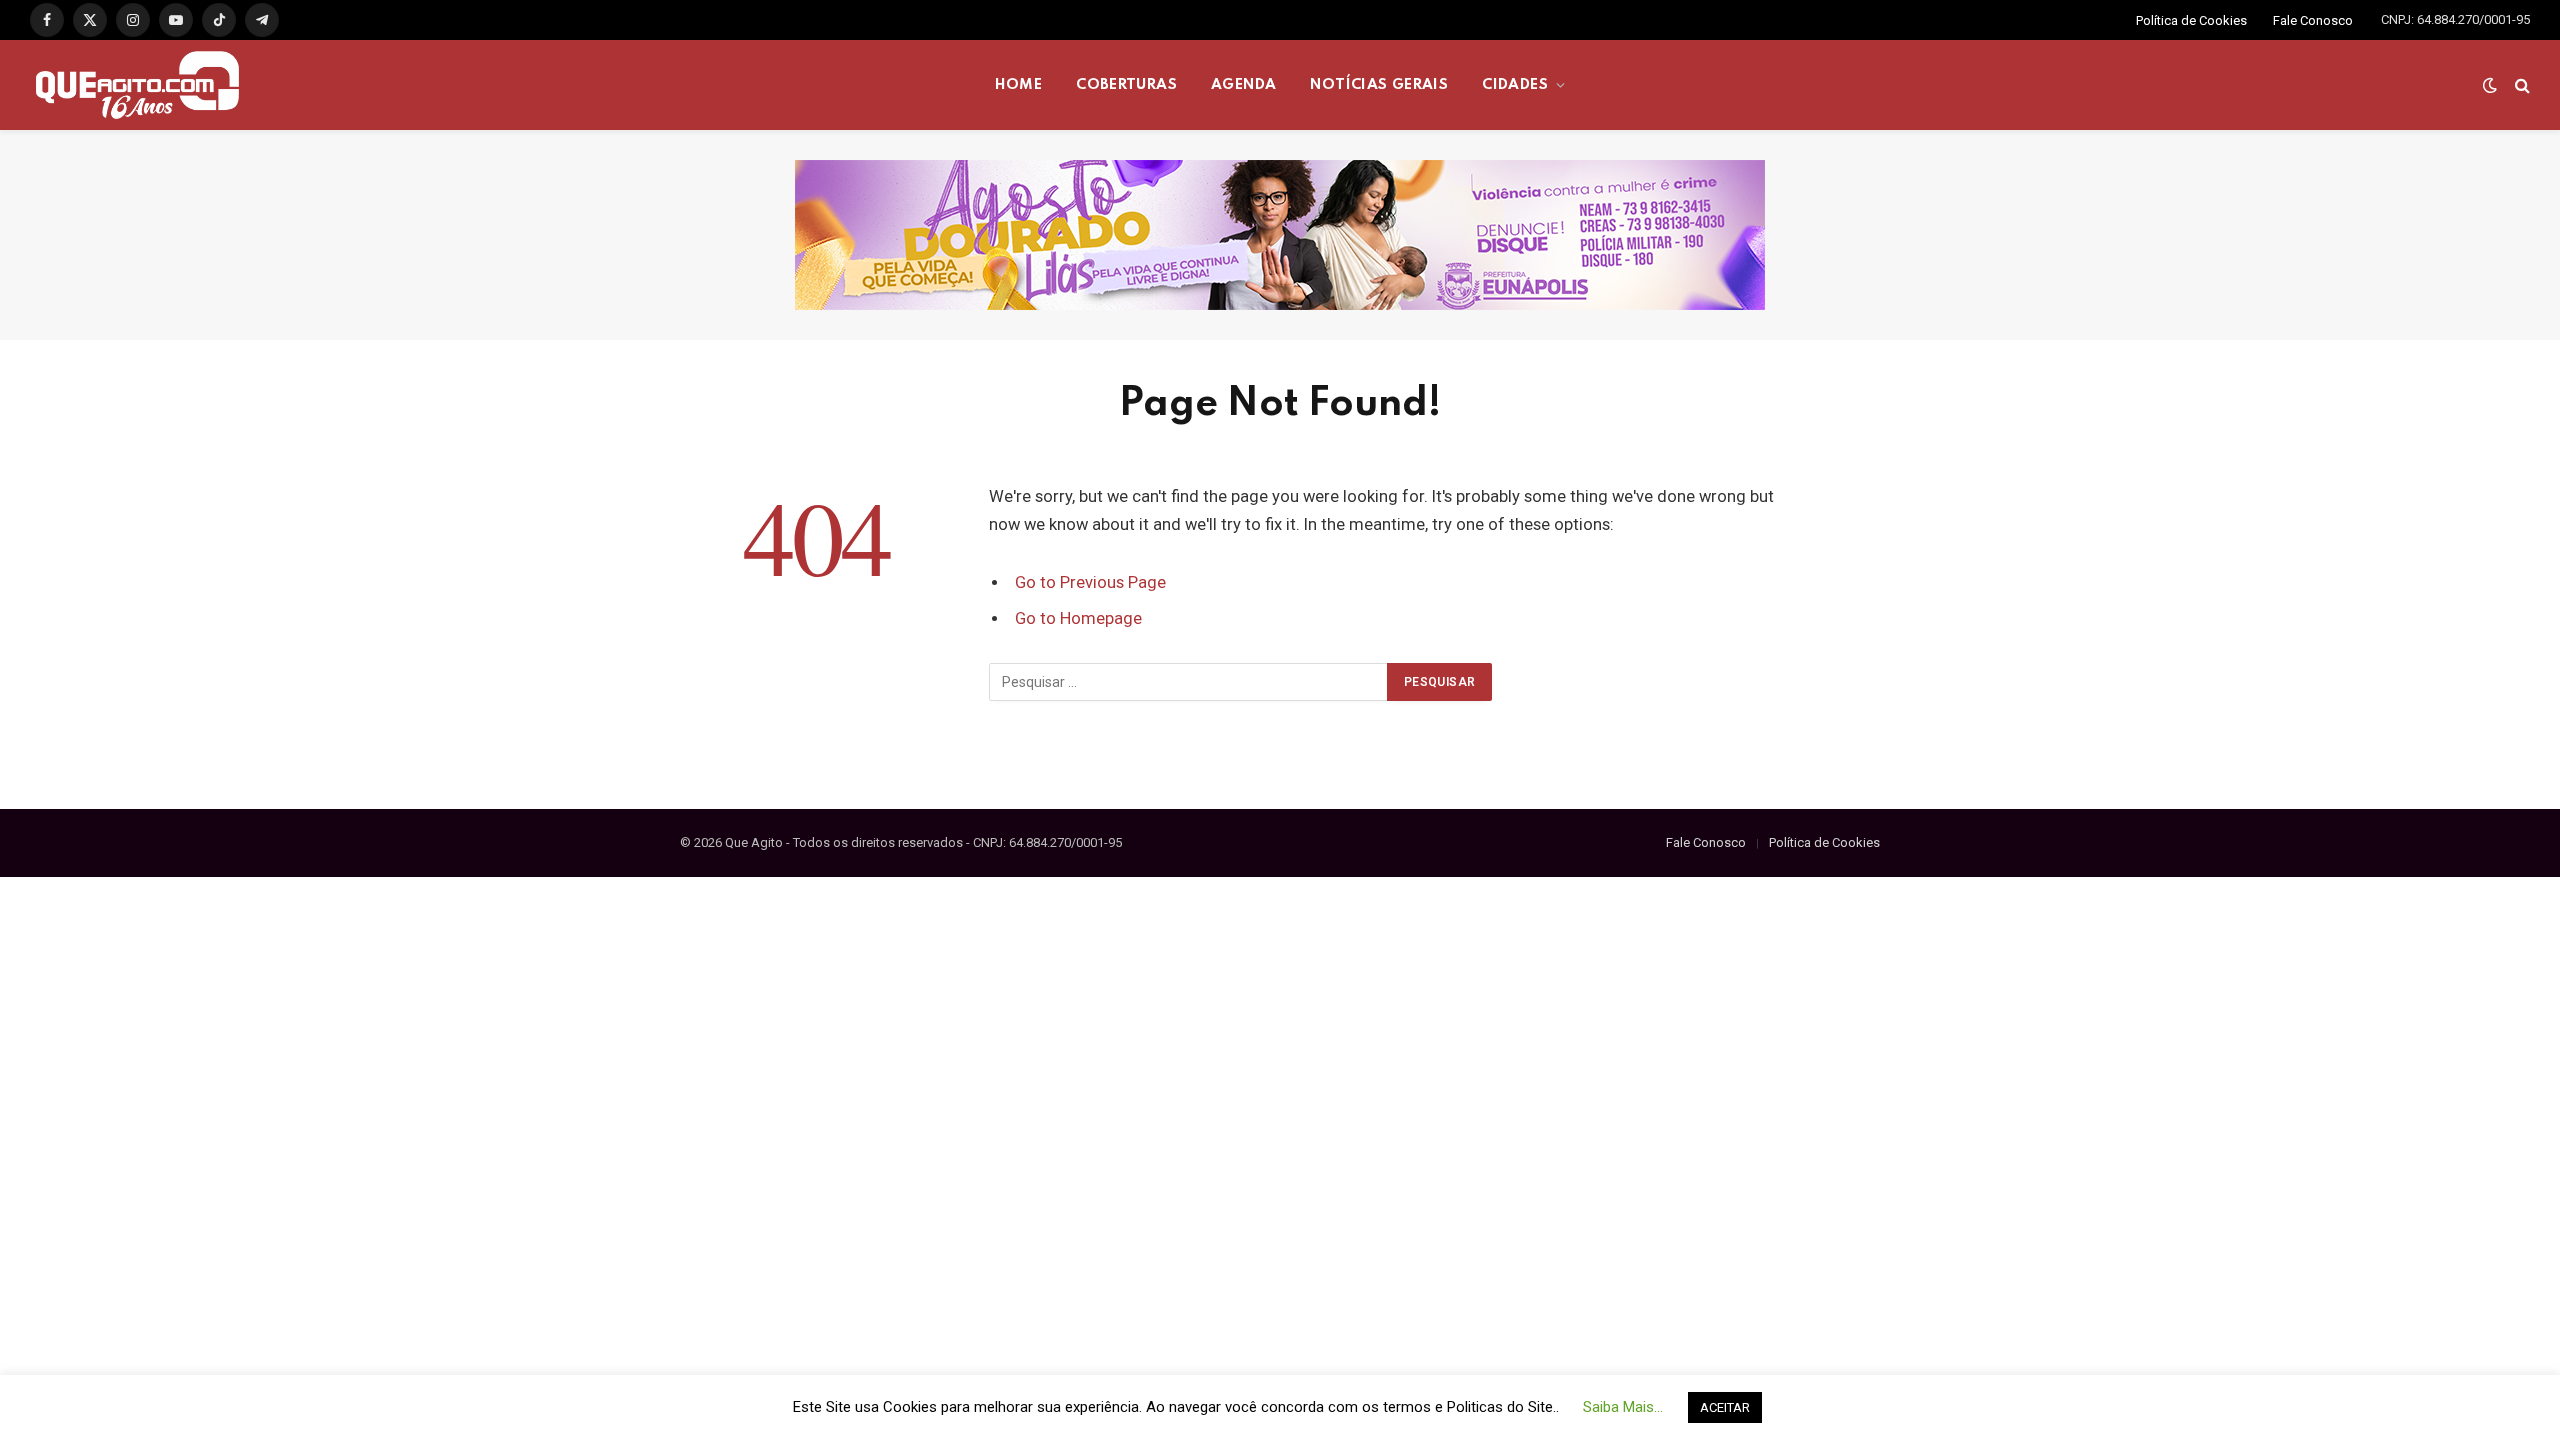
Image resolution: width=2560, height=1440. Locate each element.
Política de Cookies (2191, 20)
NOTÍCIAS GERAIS (1379, 85)
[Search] (2520, 85)
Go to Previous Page (1090, 582)
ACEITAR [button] (1725, 1407)
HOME (1019, 85)
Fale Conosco (2313, 20)
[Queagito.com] (137, 85)
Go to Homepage (1078, 618)
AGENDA (1243, 85)
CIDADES (1515, 85)
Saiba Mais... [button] (1623, 1407)
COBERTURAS (1126, 85)
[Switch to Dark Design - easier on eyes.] (2490, 85)
